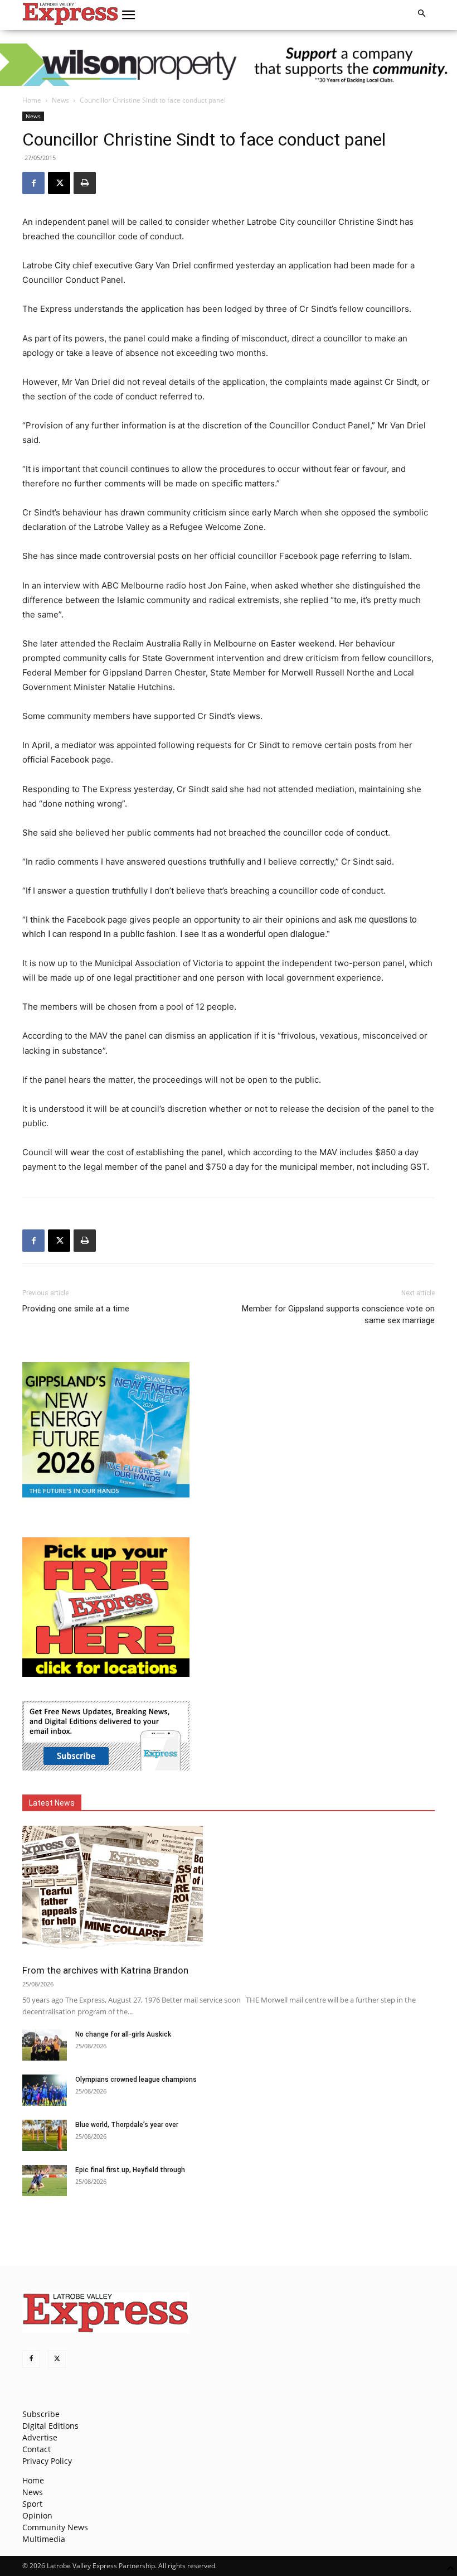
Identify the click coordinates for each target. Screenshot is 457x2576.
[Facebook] (33, 183)
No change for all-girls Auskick (123, 2034)
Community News (55, 2527)
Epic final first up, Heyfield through (130, 2170)
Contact (37, 2449)
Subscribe (41, 2414)
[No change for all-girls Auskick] (45, 2045)
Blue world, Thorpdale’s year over (127, 2125)
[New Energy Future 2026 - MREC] (106, 1499)
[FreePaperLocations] (106, 1674)
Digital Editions (50, 2426)
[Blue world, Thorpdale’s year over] (45, 2135)
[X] (59, 183)
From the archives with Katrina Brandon (105, 1970)
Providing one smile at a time (76, 1309)
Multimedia (44, 2539)
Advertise (40, 2437)
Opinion (37, 2515)
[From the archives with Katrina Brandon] (229, 1891)
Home (32, 100)
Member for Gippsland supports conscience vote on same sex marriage (338, 1314)
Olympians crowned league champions (136, 2080)
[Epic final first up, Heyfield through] (45, 2181)
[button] (129, 15)
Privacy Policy (47, 2461)
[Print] (85, 183)
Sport (32, 2504)
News (60, 100)
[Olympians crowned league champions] (45, 2090)
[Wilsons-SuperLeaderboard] (229, 65)
